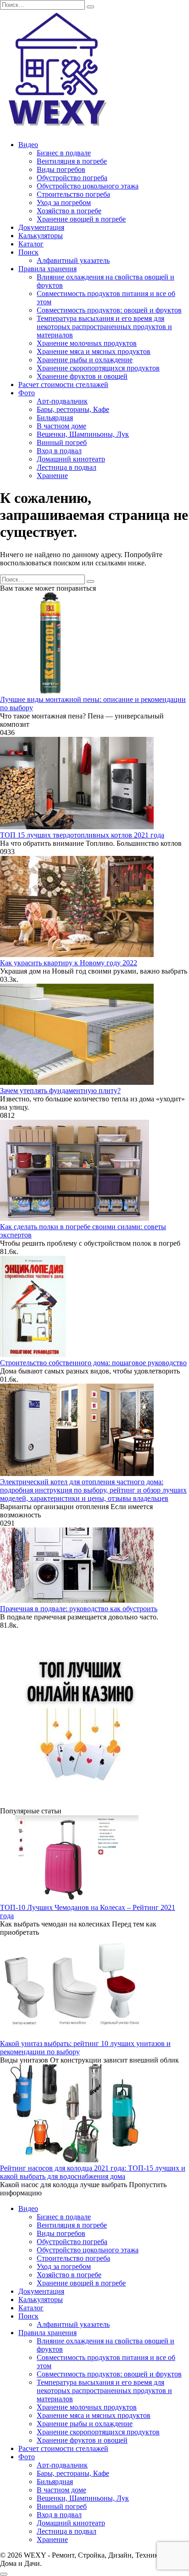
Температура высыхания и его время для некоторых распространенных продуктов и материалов (104, 327)
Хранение (52, 476)
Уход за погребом (64, 202)
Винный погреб (62, 442)
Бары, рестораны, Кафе (73, 409)
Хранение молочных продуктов (87, 343)
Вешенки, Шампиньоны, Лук (83, 434)
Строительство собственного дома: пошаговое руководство (93, 1363)
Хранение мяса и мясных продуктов (94, 351)
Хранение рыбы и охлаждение (85, 360)
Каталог (31, 244)
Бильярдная (55, 418)
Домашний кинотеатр (71, 459)
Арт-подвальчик (62, 401)
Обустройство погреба (72, 178)
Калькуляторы (41, 236)
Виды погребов (61, 169)
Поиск (28, 252)
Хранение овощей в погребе (81, 219)
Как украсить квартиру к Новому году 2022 (69, 963)
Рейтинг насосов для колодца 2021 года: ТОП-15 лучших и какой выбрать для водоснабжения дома (93, 2172)
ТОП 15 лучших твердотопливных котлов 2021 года (82, 835)
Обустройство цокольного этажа (88, 186)
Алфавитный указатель (73, 260)
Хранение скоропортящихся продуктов (98, 368)
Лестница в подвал (67, 467)
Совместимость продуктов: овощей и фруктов (109, 310)
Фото (27, 393)
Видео (28, 145)
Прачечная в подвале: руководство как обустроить (79, 1609)
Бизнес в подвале (64, 153)
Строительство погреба (73, 194)
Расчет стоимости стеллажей (63, 385)
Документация (41, 227)
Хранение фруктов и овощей (82, 376)
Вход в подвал (59, 451)
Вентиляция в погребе (72, 161)
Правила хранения (47, 269)
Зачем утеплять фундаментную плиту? (60, 1091)
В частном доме (61, 426)
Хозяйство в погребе (69, 211)
